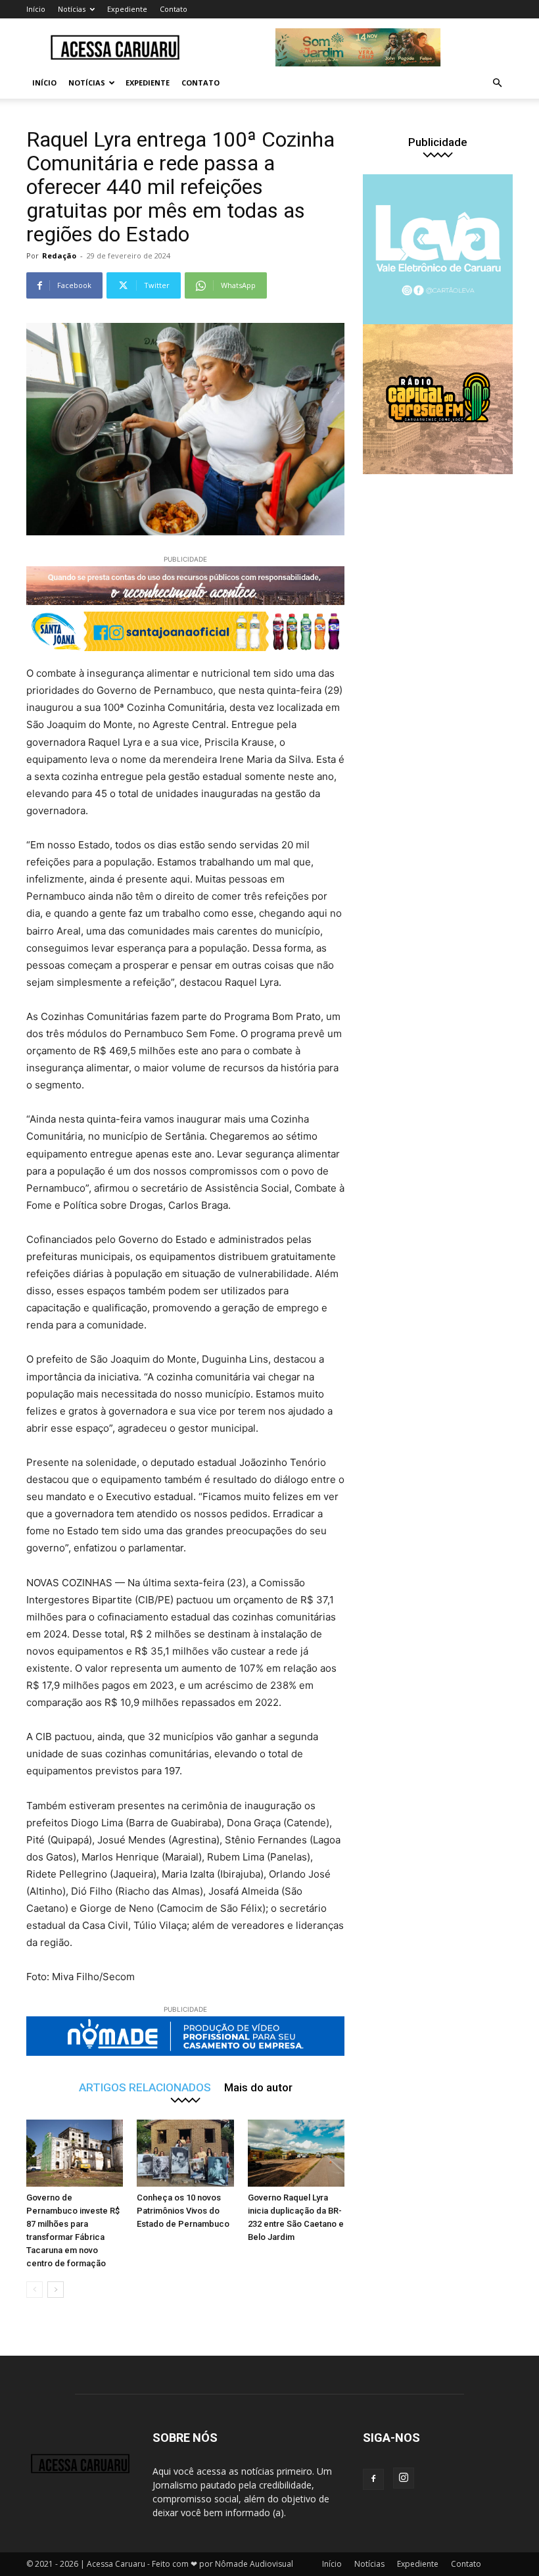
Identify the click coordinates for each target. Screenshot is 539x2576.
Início (36, 9)
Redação (59, 255)
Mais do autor (258, 2087)
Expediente (127, 9)
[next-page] (56, 2290)
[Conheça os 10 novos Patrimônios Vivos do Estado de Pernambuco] (185, 2153)
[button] (497, 83)
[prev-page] (35, 2290)
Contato (174, 9)
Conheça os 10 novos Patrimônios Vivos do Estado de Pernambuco (183, 2211)
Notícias (72, 9)
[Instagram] (404, 2478)
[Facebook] (373, 2479)
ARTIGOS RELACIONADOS (145, 2087)
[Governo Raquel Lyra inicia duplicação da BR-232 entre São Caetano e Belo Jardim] (296, 2153)
